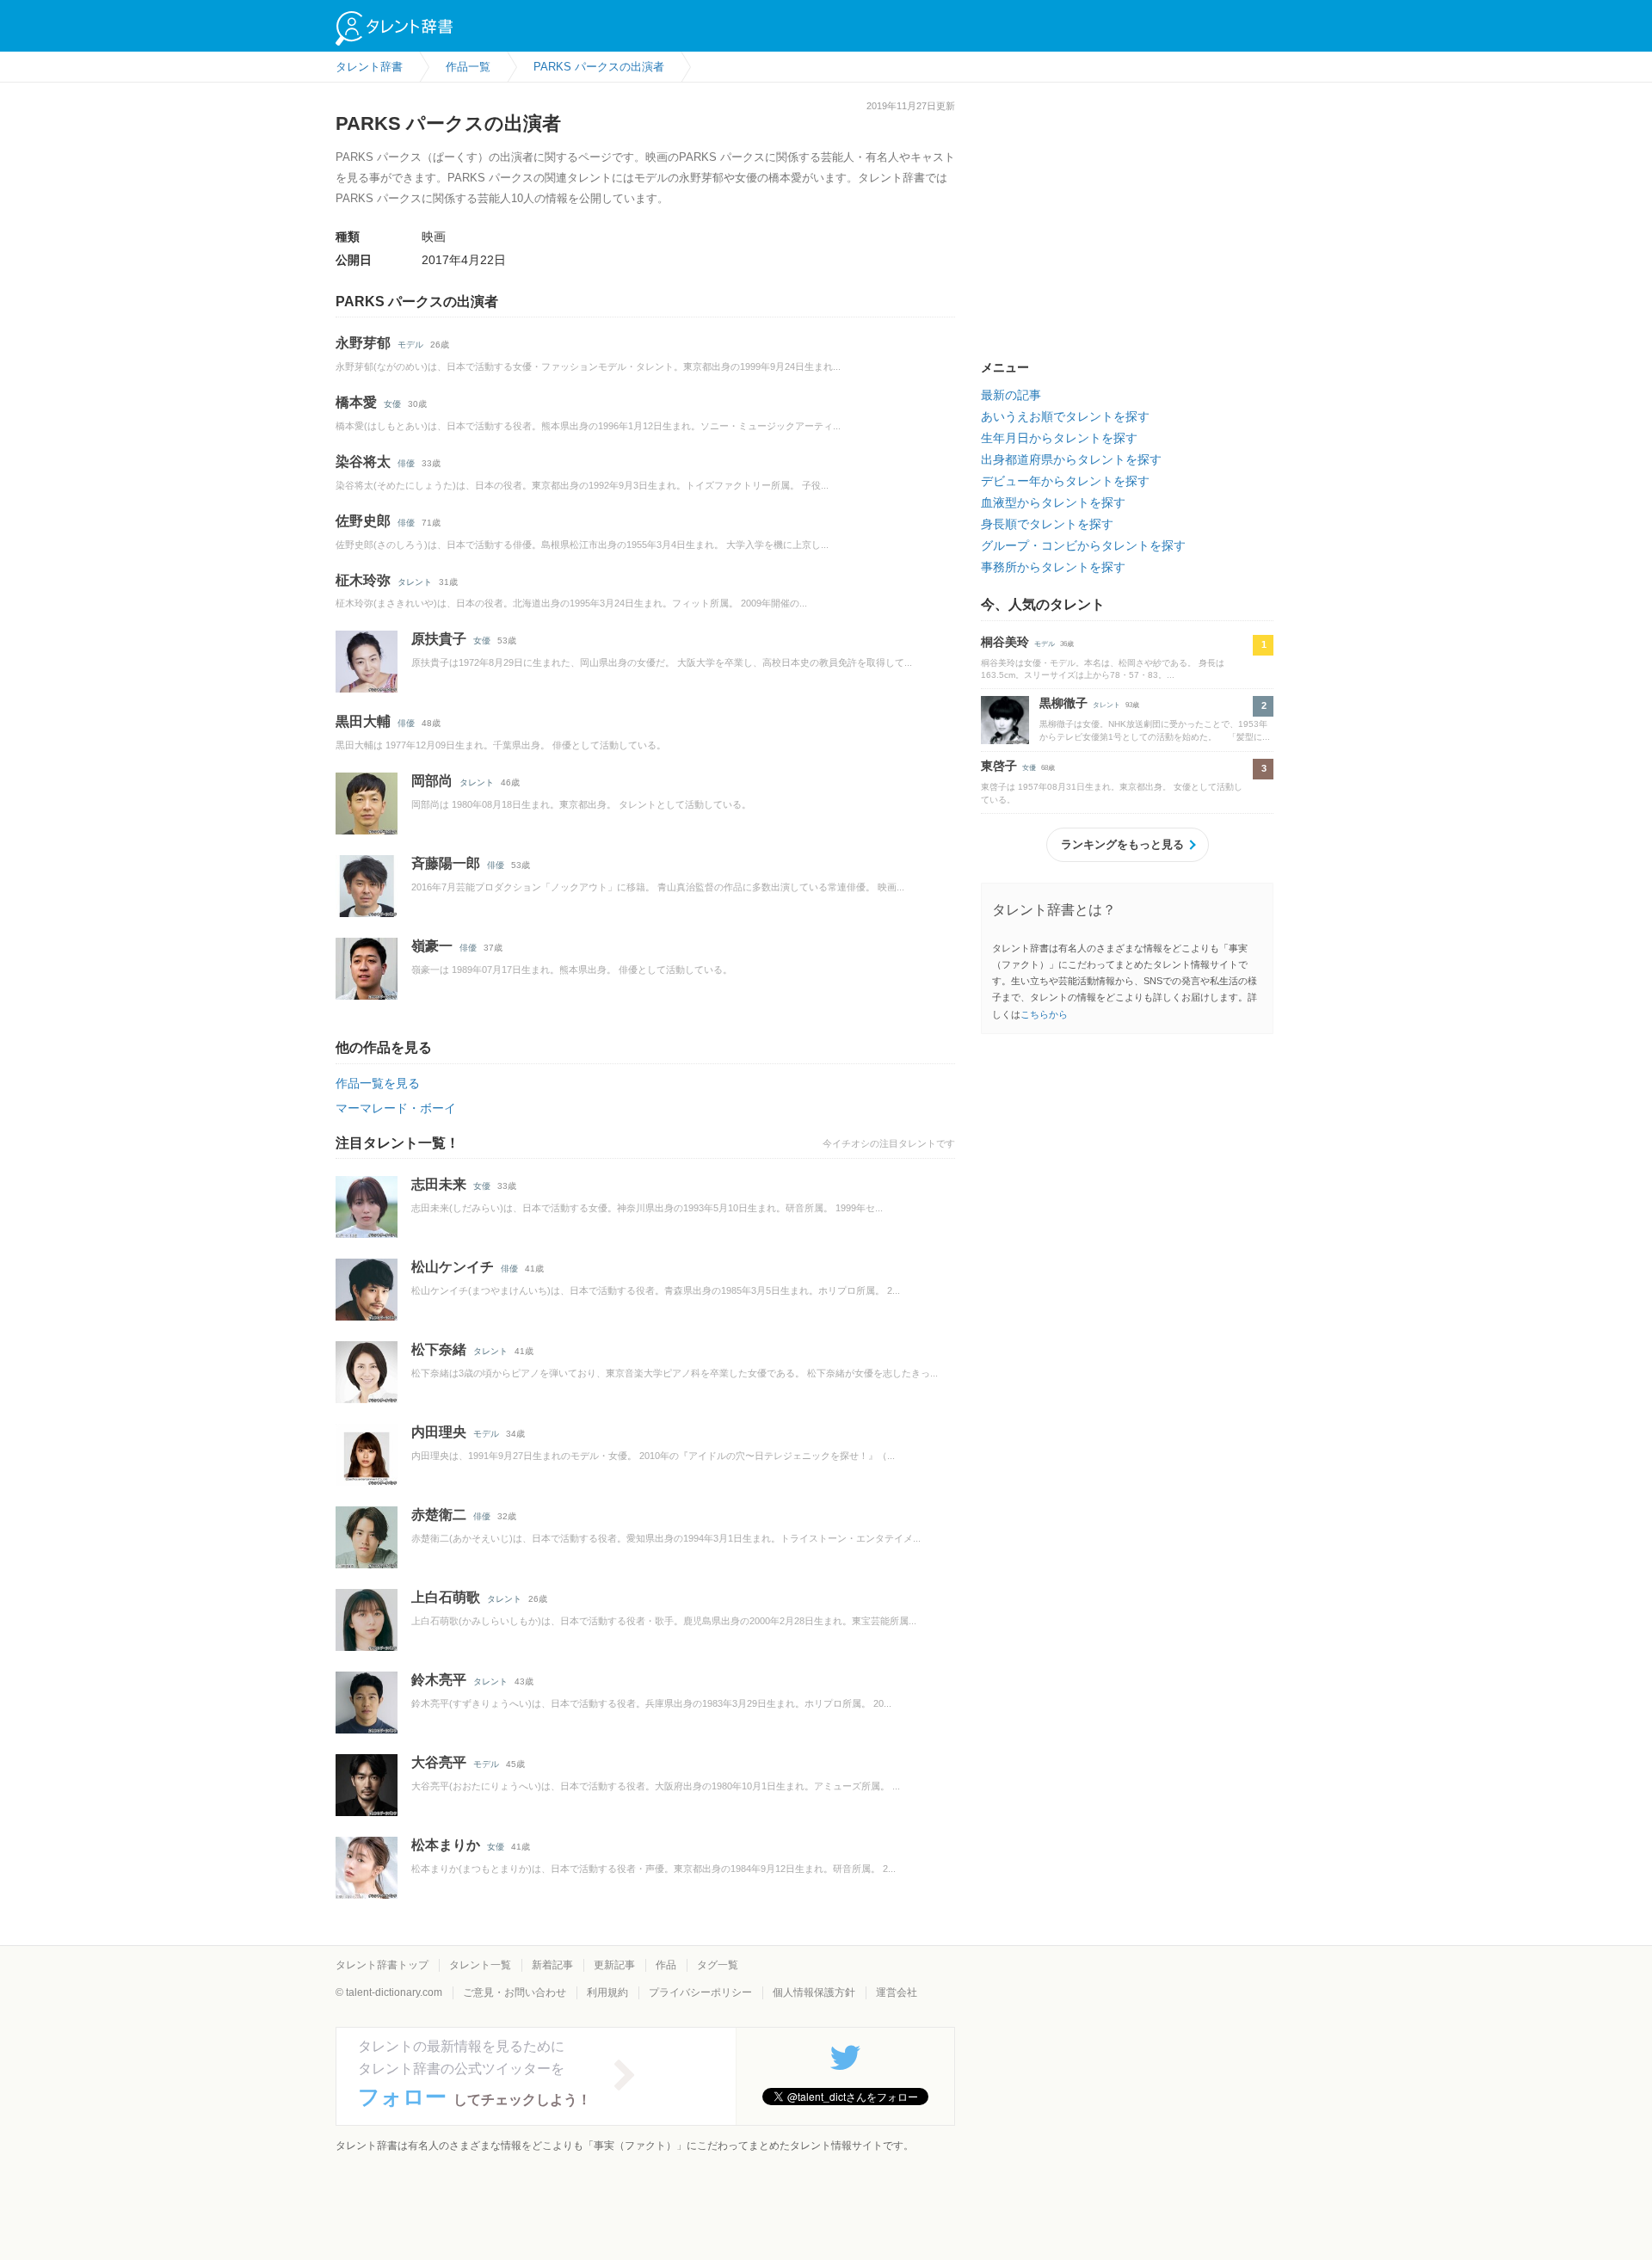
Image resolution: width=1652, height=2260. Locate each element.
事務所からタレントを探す (1053, 567)
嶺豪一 (432, 946)
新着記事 (552, 1965)
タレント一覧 (480, 1965)
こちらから (1044, 1014)
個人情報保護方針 (814, 1992)
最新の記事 (1011, 395)
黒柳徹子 (1063, 703)
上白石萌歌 (446, 1597)
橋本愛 (356, 402)
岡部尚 (432, 781)
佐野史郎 (363, 521)
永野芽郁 (363, 343)
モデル (410, 345)
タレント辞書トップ (382, 1965)
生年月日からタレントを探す (1059, 438)
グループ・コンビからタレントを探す (1083, 545)
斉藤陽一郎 (446, 863)
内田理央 (439, 1432)
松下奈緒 (439, 1349)
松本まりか (446, 1845)
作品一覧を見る (378, 1083)
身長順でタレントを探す (1047, 524)
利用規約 (607, 1992)
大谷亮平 (439, 1762)
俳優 (406, 463)
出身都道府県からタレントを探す (1071, 459)
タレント (415, 582)
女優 (392, 404)
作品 (666, 1965)
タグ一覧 (718, 1965)
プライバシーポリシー (700, 1992)
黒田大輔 (363, 721)
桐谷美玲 (1005, 642)
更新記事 (614, 1965)
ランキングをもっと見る (1122, 844)
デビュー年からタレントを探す (1065, 481)
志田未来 (439, 1184)
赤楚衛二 (439, 1515)
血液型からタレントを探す (1053, 502)
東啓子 (999, 766)
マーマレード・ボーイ (396, 1108)
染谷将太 (363, 462)
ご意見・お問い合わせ (515, 1992)
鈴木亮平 (439, 1680)
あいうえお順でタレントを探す (1065, 416)
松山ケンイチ (453, 1267)
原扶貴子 (439, 639)
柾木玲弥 (363, 580)
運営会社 (897, 1992)
